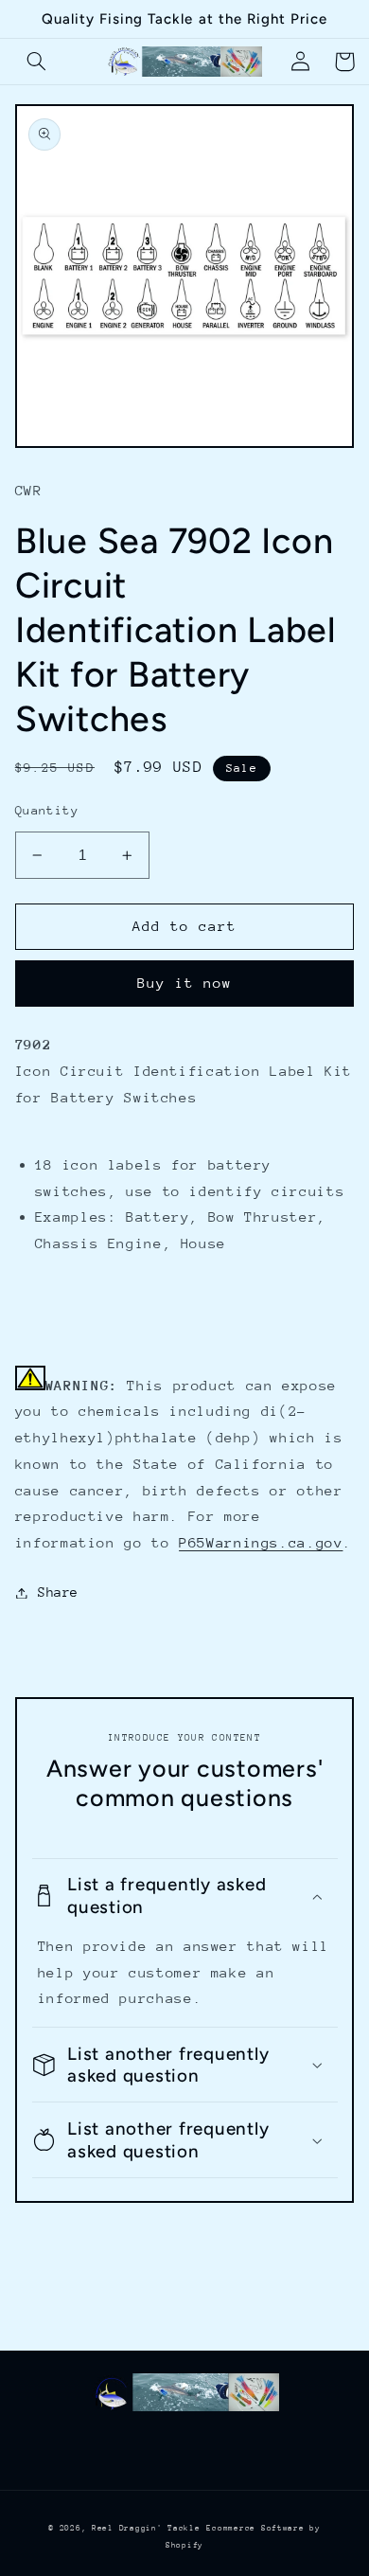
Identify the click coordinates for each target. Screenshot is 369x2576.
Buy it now (185, 983)
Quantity (47, 810)
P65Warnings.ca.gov (261, 1542)
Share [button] (58, 1592)
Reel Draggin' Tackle (146, 2528)
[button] (37, 62)
